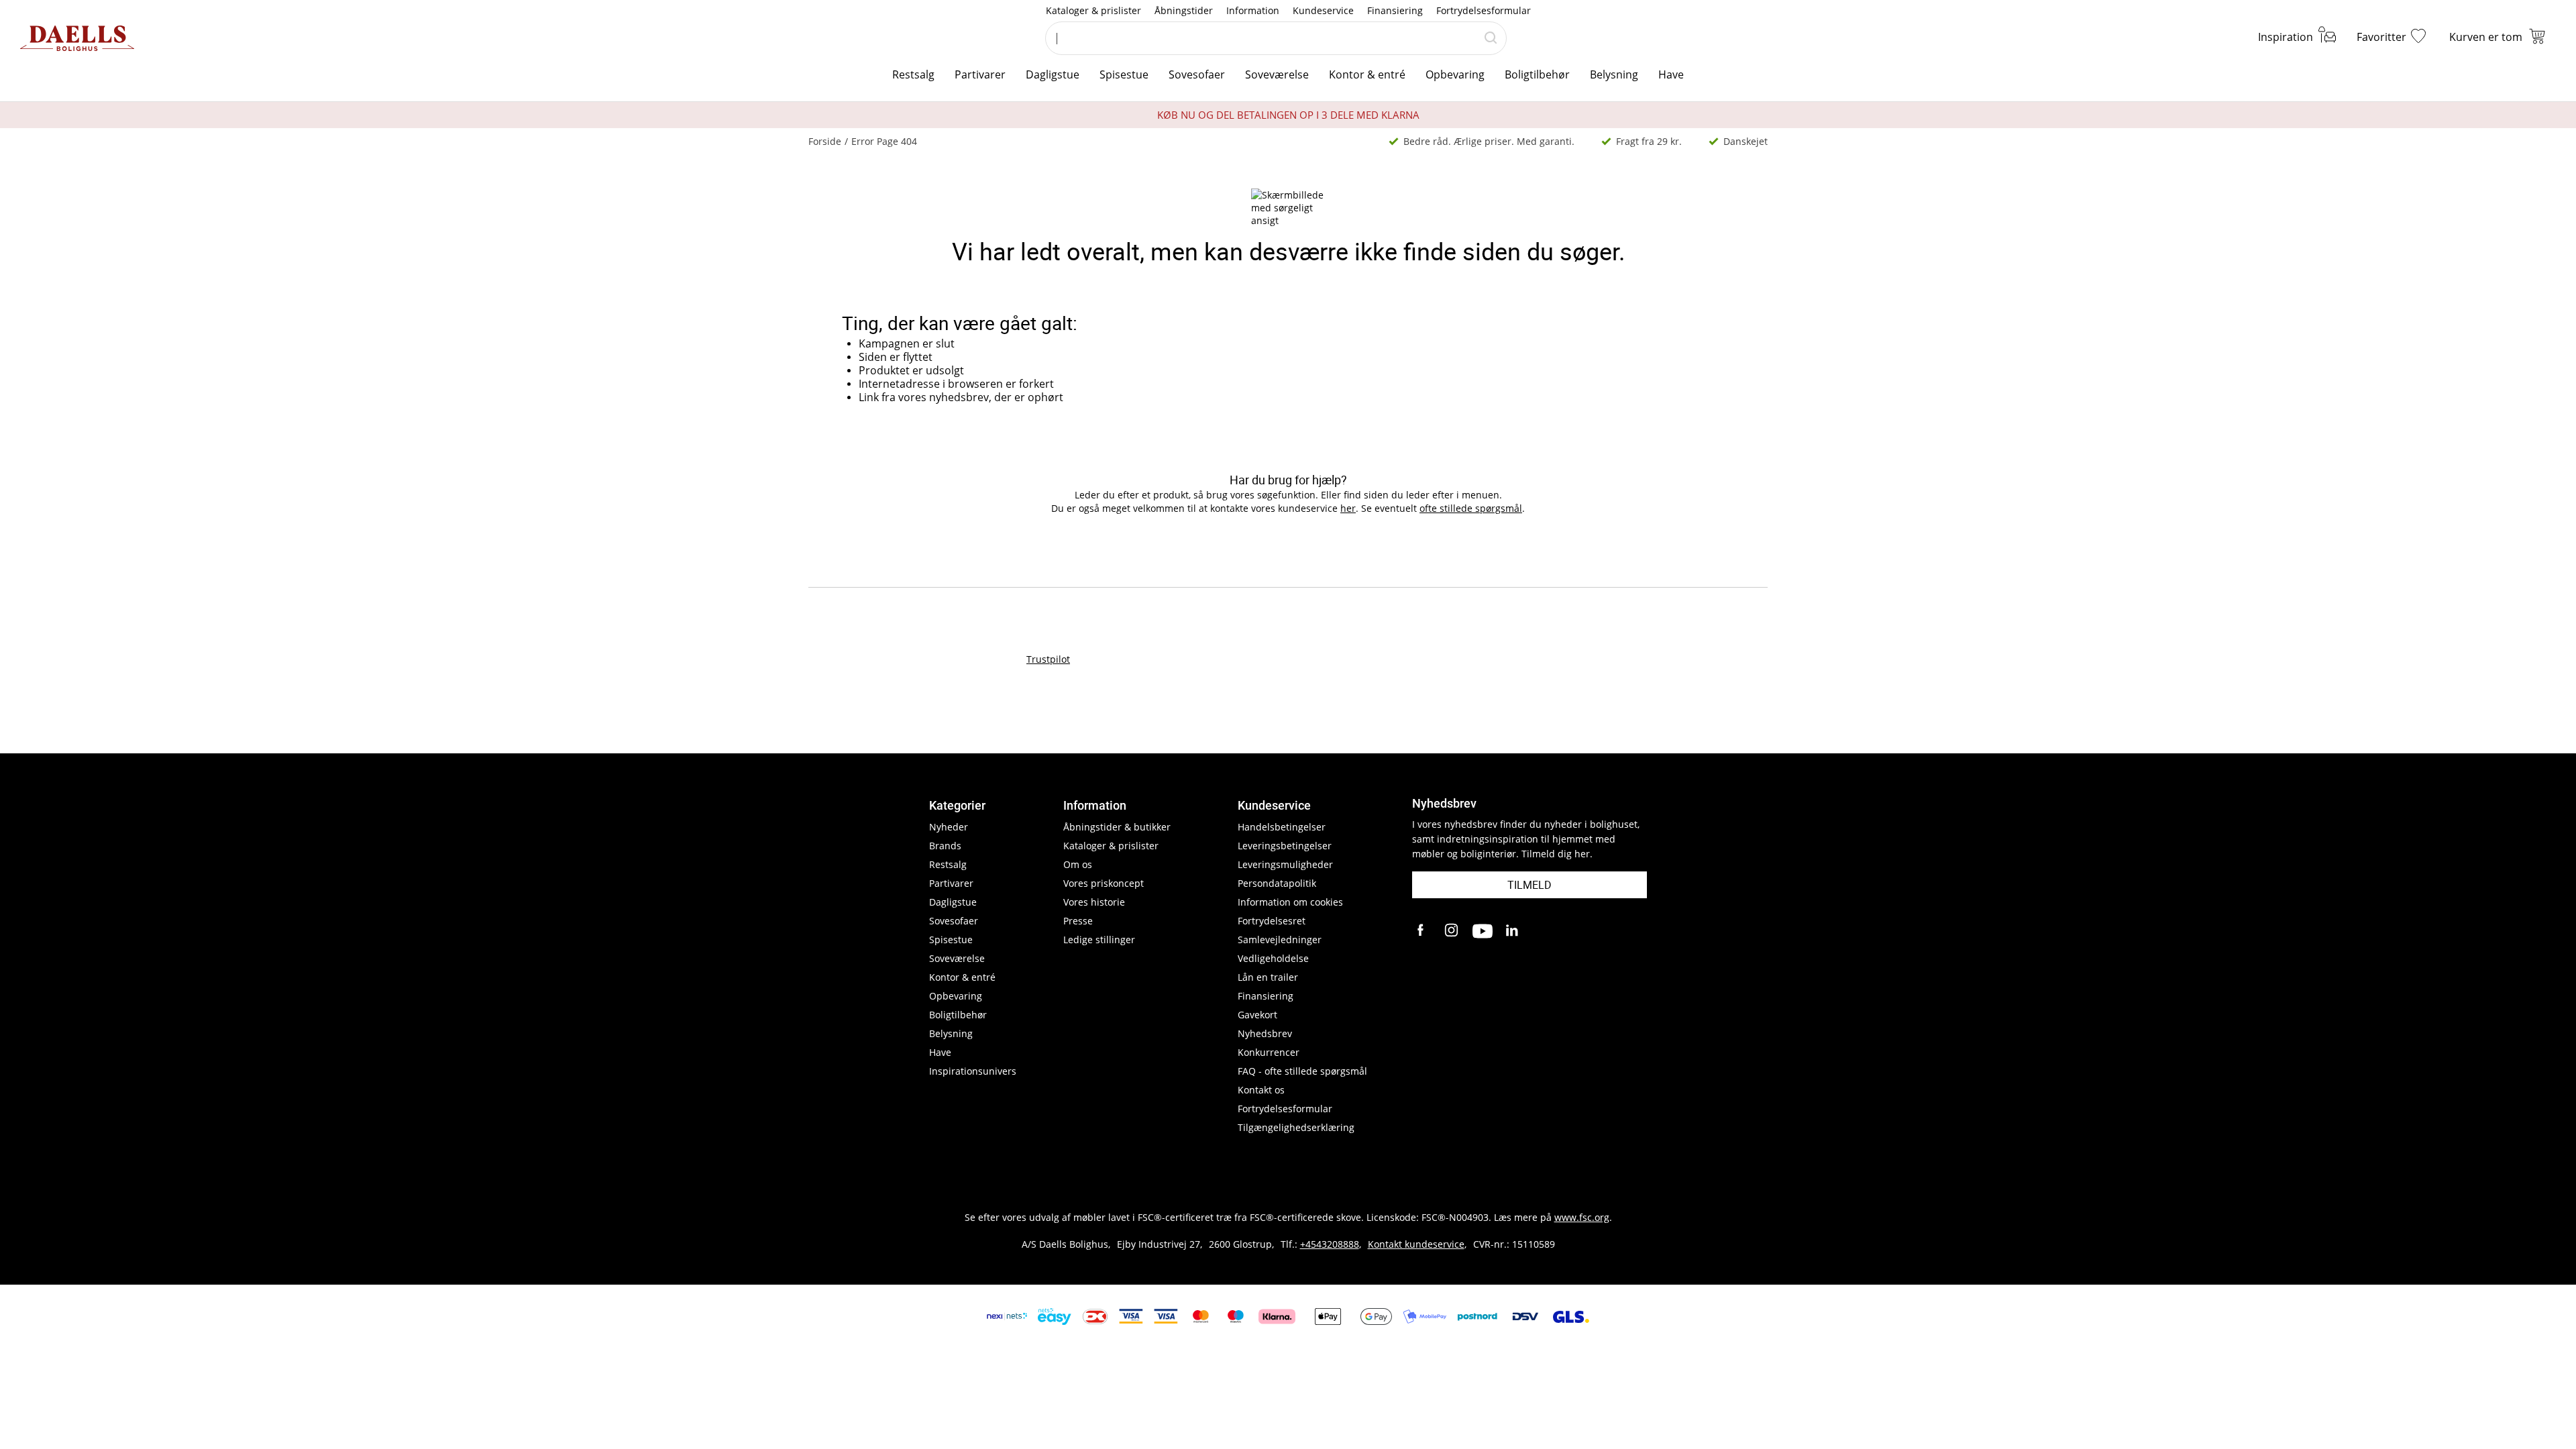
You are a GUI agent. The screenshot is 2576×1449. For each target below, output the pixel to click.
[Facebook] (1422, 931)
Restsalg (913, 74)
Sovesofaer (1197, 74)
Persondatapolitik (1277, 883)
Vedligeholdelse (1273, 958)
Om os (1078, 864)
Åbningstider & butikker (1117, 827)
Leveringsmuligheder (1285, 864)
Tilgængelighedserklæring (1296, 1127)
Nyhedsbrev (1265, 1033)
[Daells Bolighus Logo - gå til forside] (77, 38)
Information (1253, 10)
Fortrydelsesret (1272, 921)
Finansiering (1395, 10)
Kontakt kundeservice (1416, 1244)
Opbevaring (1455, 74)
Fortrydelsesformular (1484, 10)
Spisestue (1124, 74)
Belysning (1614, 74)
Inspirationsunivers (973, 1071)
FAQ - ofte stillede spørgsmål (1302, 1071)
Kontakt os (1261, 1090)
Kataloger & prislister (1093, 10)
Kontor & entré (1367, 74)
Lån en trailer (1268, 977)
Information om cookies (1290, 902)
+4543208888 (1330, 1244)
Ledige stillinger (1099, 940)
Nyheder (949, 827)
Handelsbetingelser (1282, 827)
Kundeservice (1323, 10)
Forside (825, 141)
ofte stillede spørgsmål (1471, 508)
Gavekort (1257, 1015)
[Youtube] (1483, 931)
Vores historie (1094, 902)
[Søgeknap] (1491, 38)
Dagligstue (1053, 74)
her (1348, 508)
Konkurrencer (1269, 1052)
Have (1671, 74)
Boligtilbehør (1537, 74)
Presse (1078, 921)
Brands (945, 846)
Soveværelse (1277, 74)
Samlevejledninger (1280, 940)
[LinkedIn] (1513, 931)
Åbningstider (1184, 10)
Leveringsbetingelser (1285, 846)
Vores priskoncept (1104, 883)
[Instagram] (1452, 931)
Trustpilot (1048, 659)
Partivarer (980, 74)
